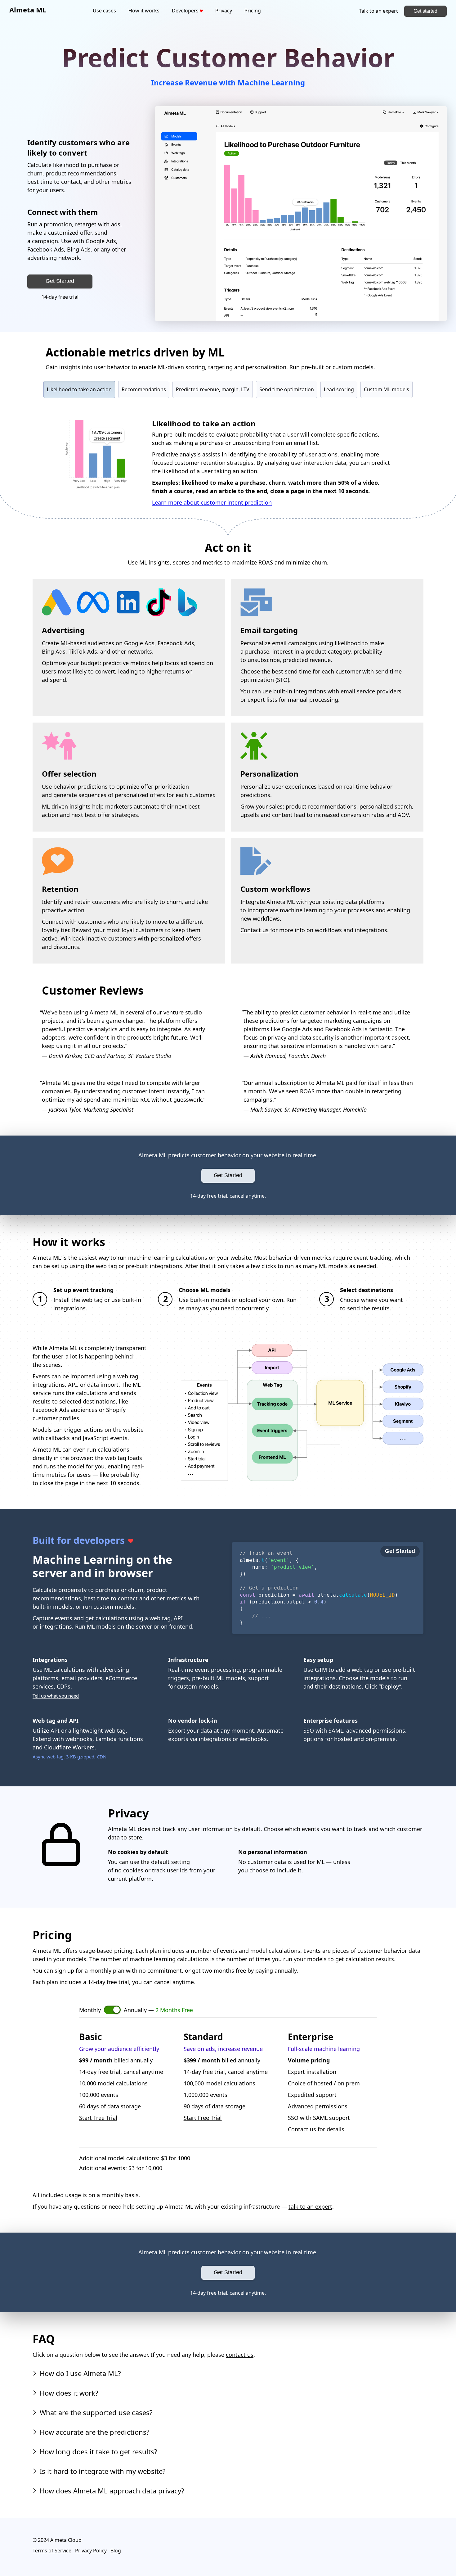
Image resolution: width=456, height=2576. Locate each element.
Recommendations (144, 389)
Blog (116, 2551)
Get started (425, 11)
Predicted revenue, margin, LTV (213, 389)
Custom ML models (387, 389)
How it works (144, 11)
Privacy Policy (91, 2551)
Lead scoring (339, 389)
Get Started (60, 281)
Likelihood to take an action (79, 389)
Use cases (104, 11)
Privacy (224, 11)
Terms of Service (52, 2551)
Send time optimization (287, 389)
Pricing (253, 11)
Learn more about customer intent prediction (212, 502)
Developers (186, 11)
